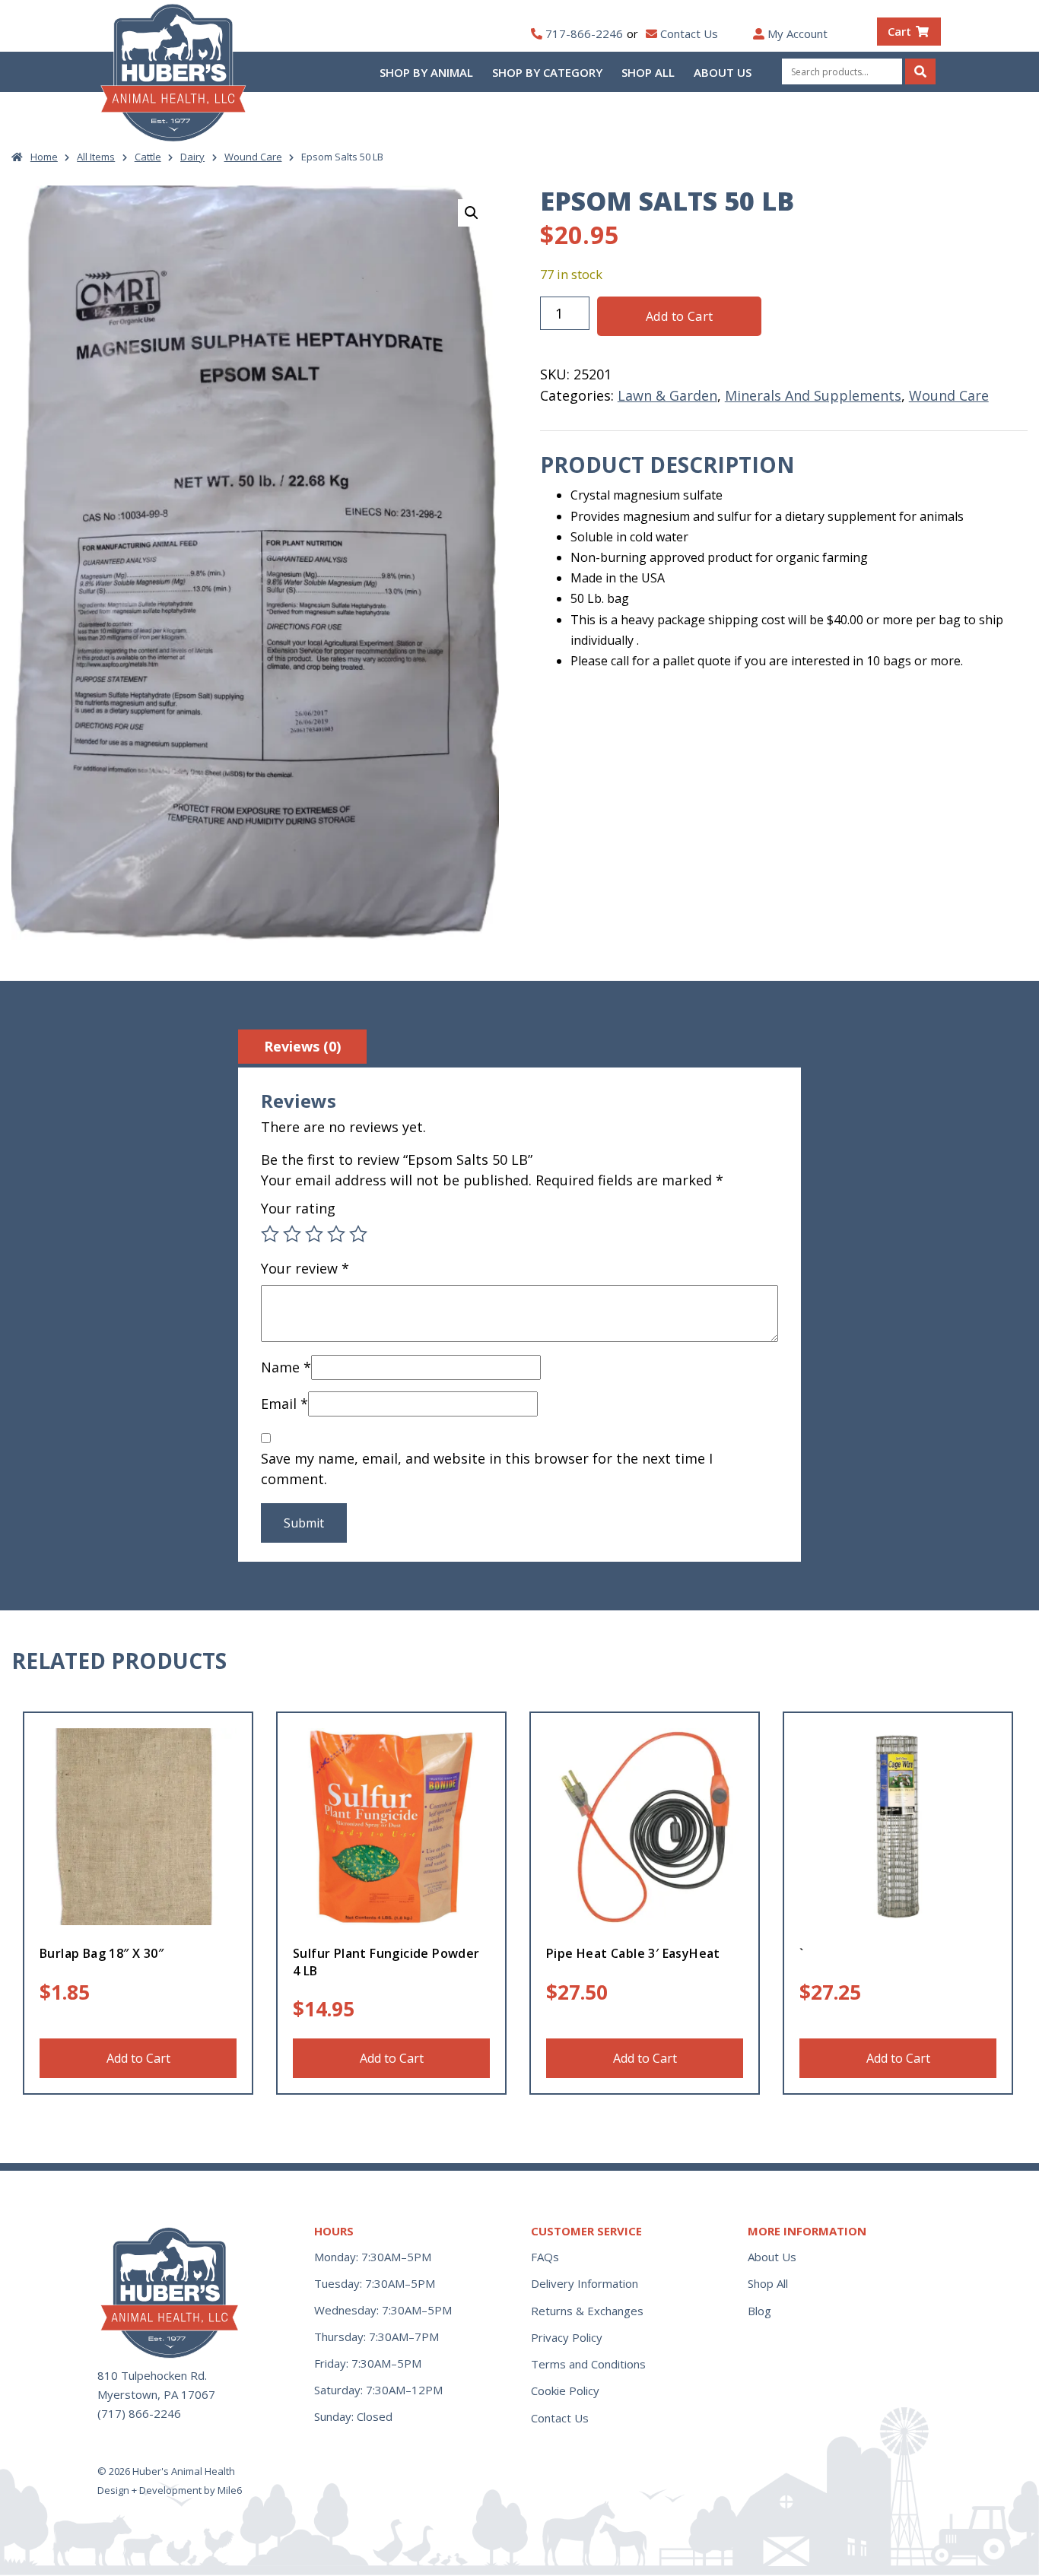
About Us (723, 72)
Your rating (298, 1208)
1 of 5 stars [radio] (270, 1234)
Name (286, 1367)
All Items (96, 157)
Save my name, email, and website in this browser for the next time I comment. (487, 1469)
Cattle (148, 157)
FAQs (545, 2257)
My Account (798, 33)
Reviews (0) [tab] (302, 1046)
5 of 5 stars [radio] (358, 1234)
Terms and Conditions (588, 2364)
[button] (472, 213)
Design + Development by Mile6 (170, 2490)
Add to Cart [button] (138, 2058)
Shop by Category (547, 72)
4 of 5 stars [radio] (336, 1234)
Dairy (192, 157)
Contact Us (689, 33)
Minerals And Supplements (813, 395)
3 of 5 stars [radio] (314, 1234)
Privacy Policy (567, 2337)
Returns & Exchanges (587, 2311)
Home (44, 157)
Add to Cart (679, 316)
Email (284, 1404)
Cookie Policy (565, 2390)
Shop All (648, 72)
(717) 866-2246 (139, 2413)
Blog (759, 2311)
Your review (305, 1268)
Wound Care (253, 157)
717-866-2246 (584, 33)
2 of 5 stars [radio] (292, 1234)
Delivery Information (585, 2283)
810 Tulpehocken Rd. (152, 2375)
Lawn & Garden (667, 395)
